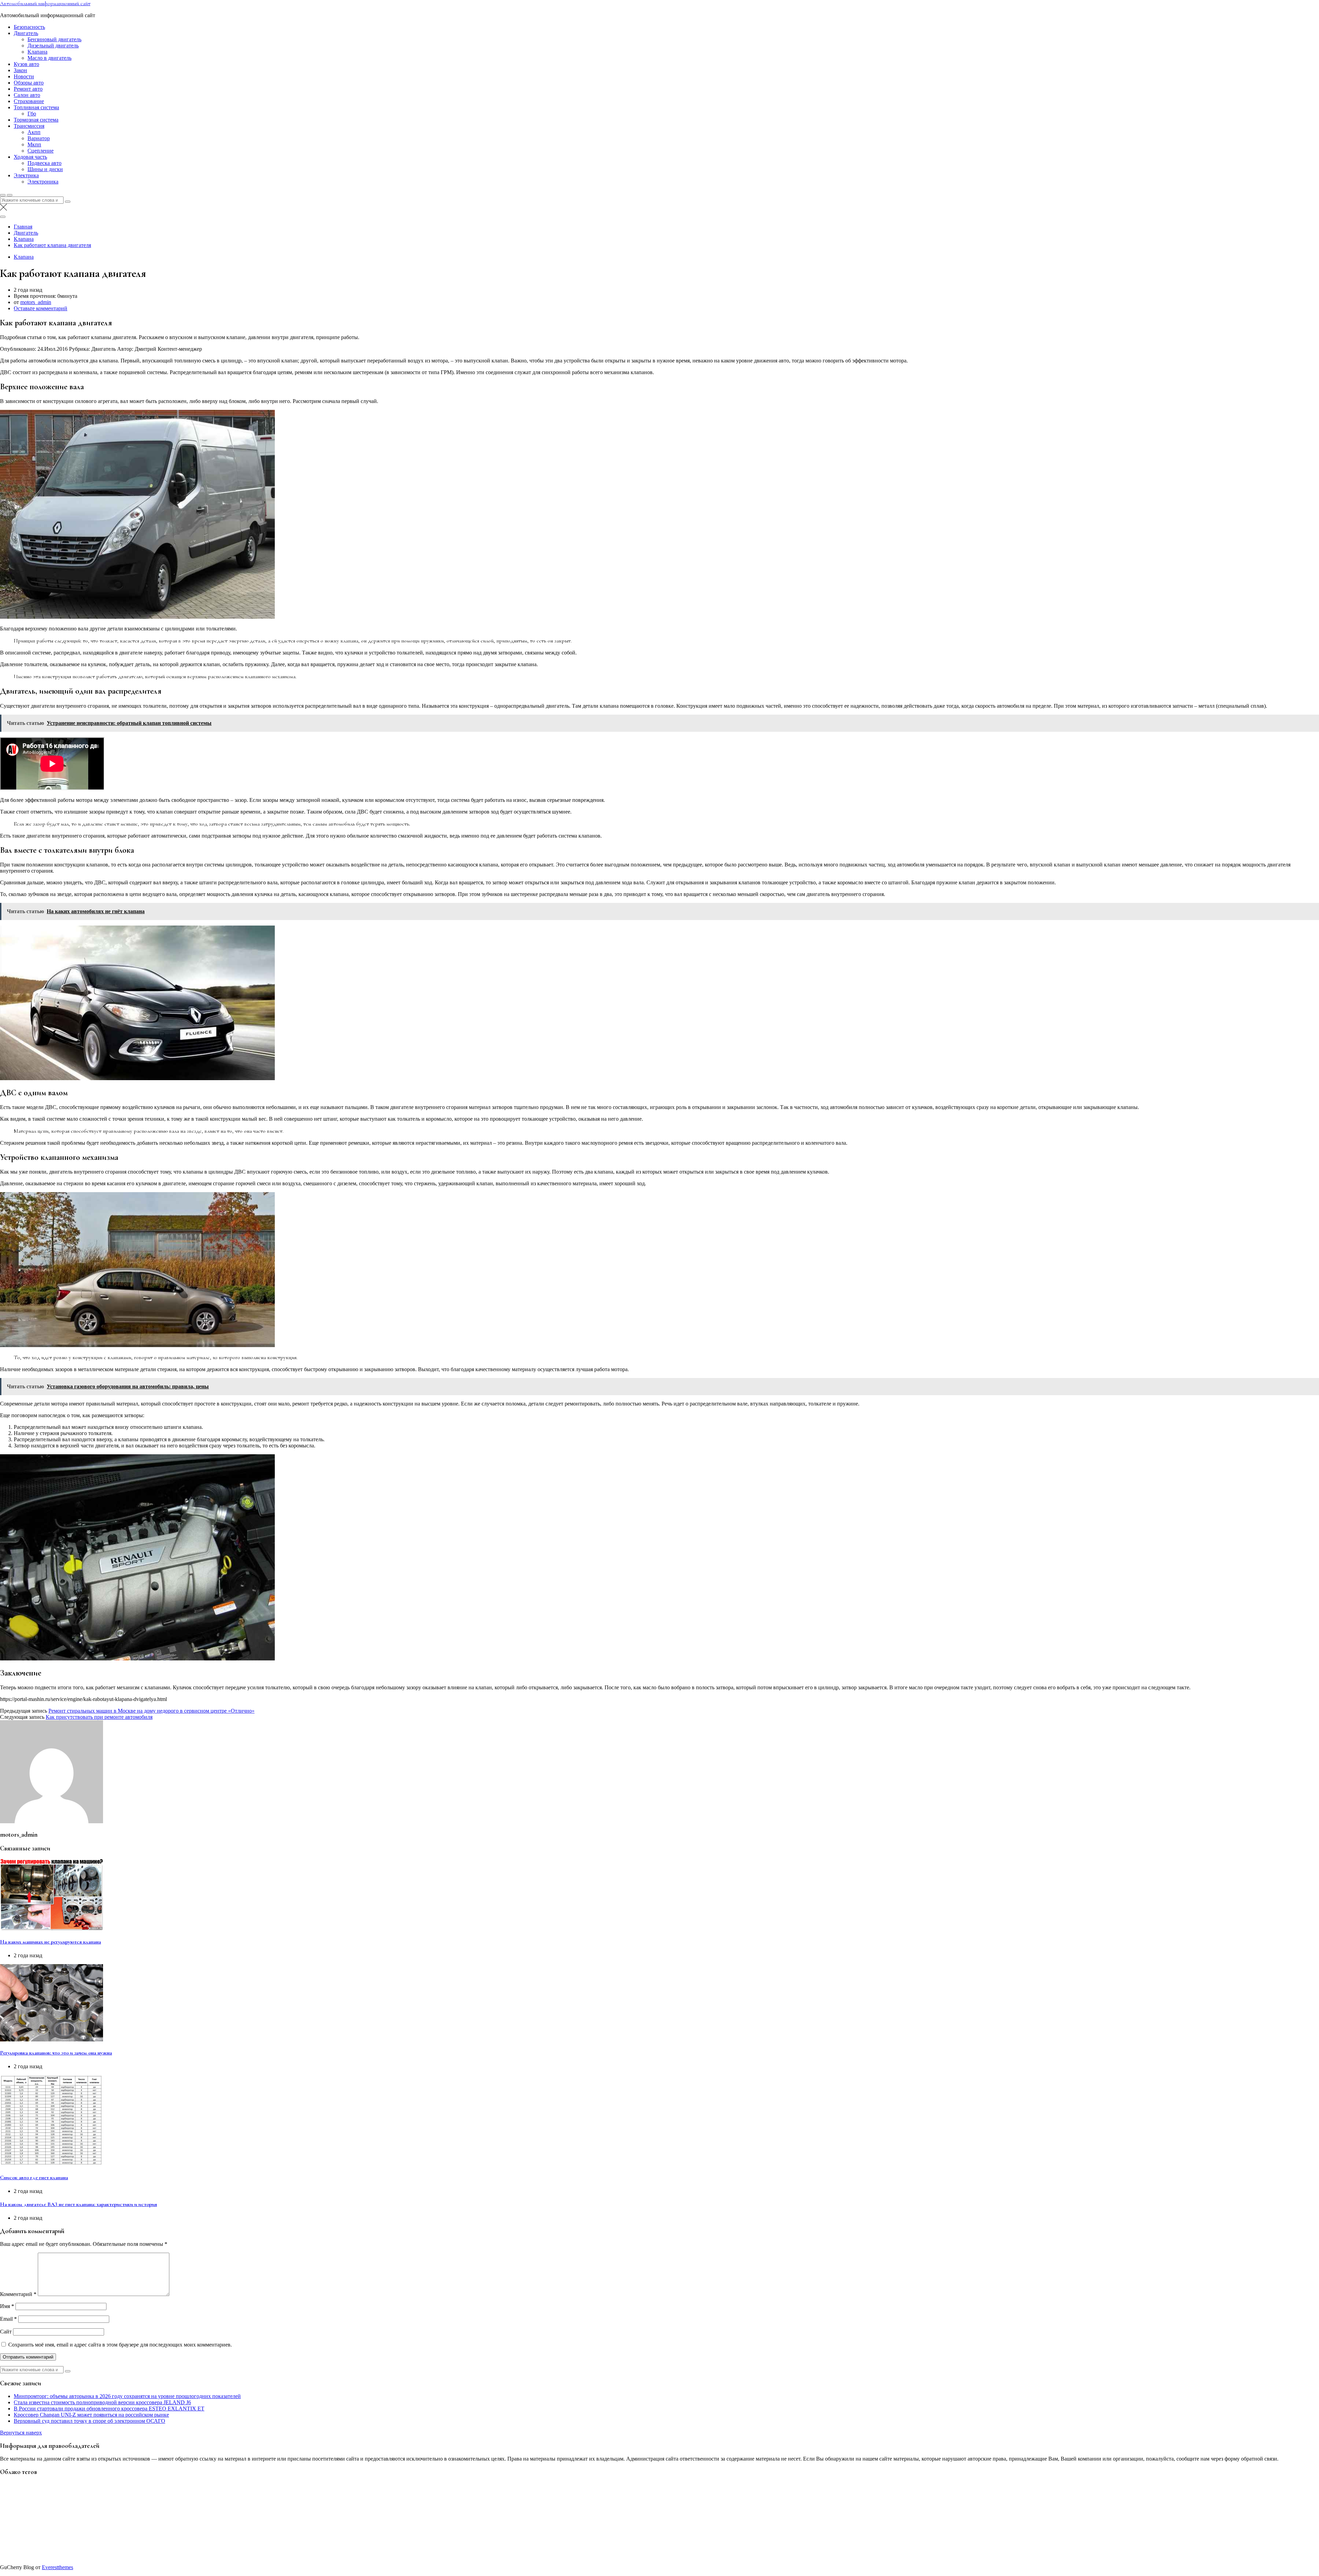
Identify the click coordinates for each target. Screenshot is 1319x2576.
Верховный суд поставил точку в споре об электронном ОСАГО (89, 2421)
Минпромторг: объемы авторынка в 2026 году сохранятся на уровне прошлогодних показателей (127, 2396)
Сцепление (41, 151)
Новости (24, 76)
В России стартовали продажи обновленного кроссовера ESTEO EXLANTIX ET (109, 2409)
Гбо (32, 114)
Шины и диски (45, 169)
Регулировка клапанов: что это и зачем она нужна (56, 2053)
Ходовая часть (30, 157)
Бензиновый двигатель (54, 39)
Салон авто (27, 95)
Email (8, 2319)
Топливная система (36, 107)
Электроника (43, 182)
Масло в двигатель (49, 58)
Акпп (34, 132)
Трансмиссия (29, 126)
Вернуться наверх (21, 2433)
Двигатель (26, 33)
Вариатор (39, 138)
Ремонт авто (28, 89)
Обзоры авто (29, 83)
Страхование (29, 101)
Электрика (26, 175)
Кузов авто (26, 64)
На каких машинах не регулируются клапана (50, 1942)
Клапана (37, 52)
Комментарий (18, 2294)
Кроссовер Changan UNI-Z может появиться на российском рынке (91, 2415)
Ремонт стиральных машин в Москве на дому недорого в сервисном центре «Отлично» (151, 1711)
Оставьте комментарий (41, 308)
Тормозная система (36, 120)
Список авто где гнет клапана (34, 2177)
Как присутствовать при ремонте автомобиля (99, 1717)
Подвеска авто (44, 163)
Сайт (6, 2332)
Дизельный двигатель (53, 46)
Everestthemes (58, 2567)
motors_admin (36, 302)
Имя (7, 2306)
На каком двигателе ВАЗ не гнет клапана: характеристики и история (78, 2204)
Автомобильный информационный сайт (45, 3)
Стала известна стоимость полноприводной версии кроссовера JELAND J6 (102, 2402)
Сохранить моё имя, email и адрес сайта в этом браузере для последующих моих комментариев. (120, 2345)
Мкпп (34, 144)
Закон (20, 70)
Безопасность (29, 27)
